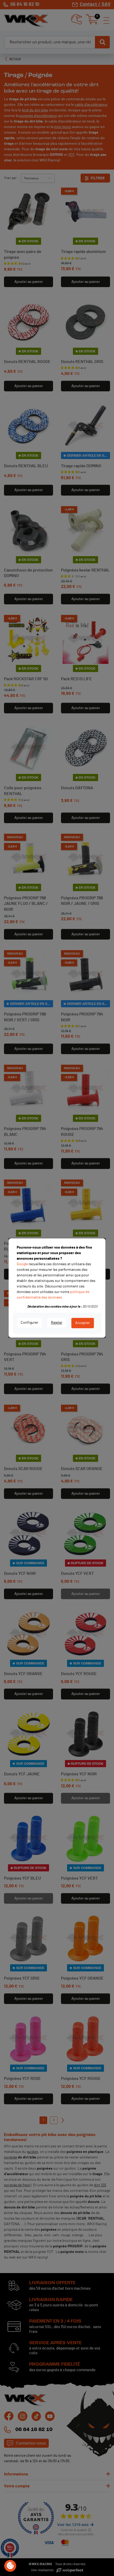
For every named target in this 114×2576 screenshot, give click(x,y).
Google (22, 1264)
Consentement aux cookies (10, 2566)
